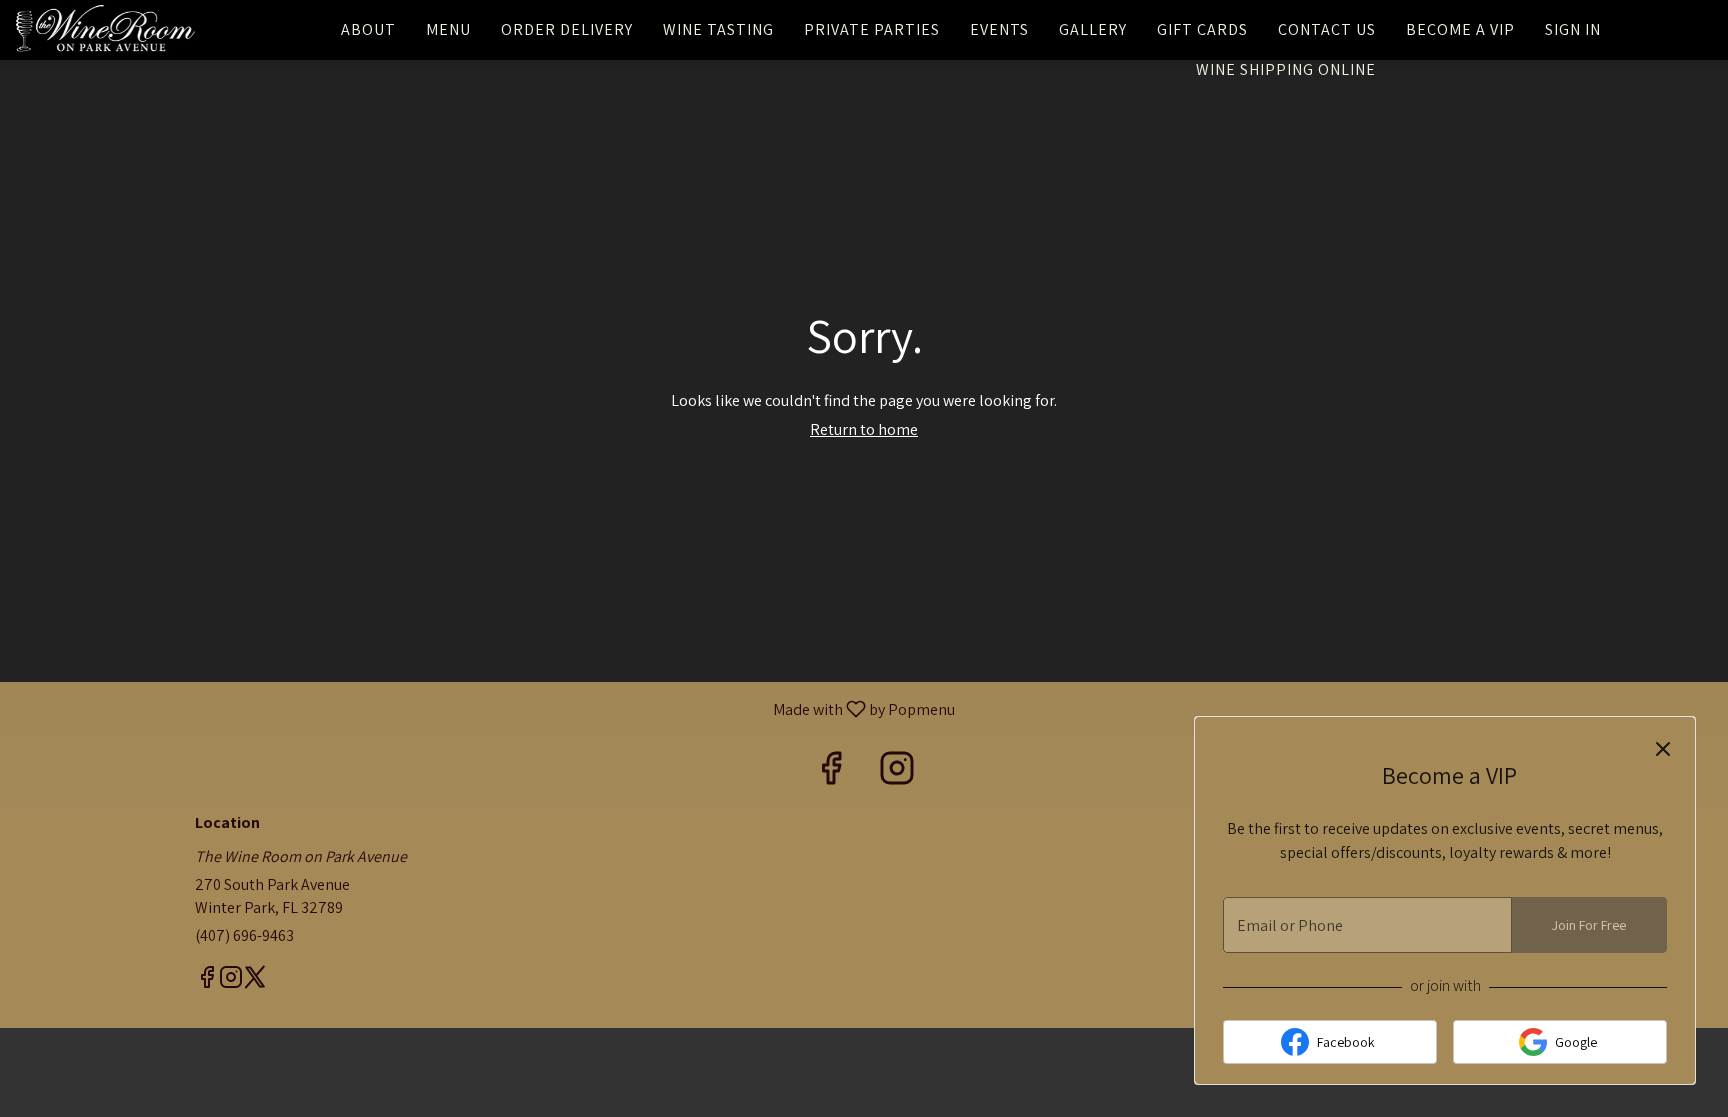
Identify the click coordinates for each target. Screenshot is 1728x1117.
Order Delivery (567, 29)
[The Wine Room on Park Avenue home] (106, 30)
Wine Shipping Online (1286, 69)
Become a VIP (1460, 29)
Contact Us (1327, 29)
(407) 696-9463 (244, 935)
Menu (448, 29)
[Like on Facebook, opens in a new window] (831, 772)
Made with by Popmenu (485, 708)
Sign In (1573, 29)
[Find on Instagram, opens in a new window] (897, 772)
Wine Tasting (718, 29)
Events (999, 29)
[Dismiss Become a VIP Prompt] (1663, 749)
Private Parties (872, 29)
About (368, 29)
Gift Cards (1202, 29)
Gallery (1093, 29)
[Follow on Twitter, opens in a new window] (255, 980)
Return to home (864, 429)
